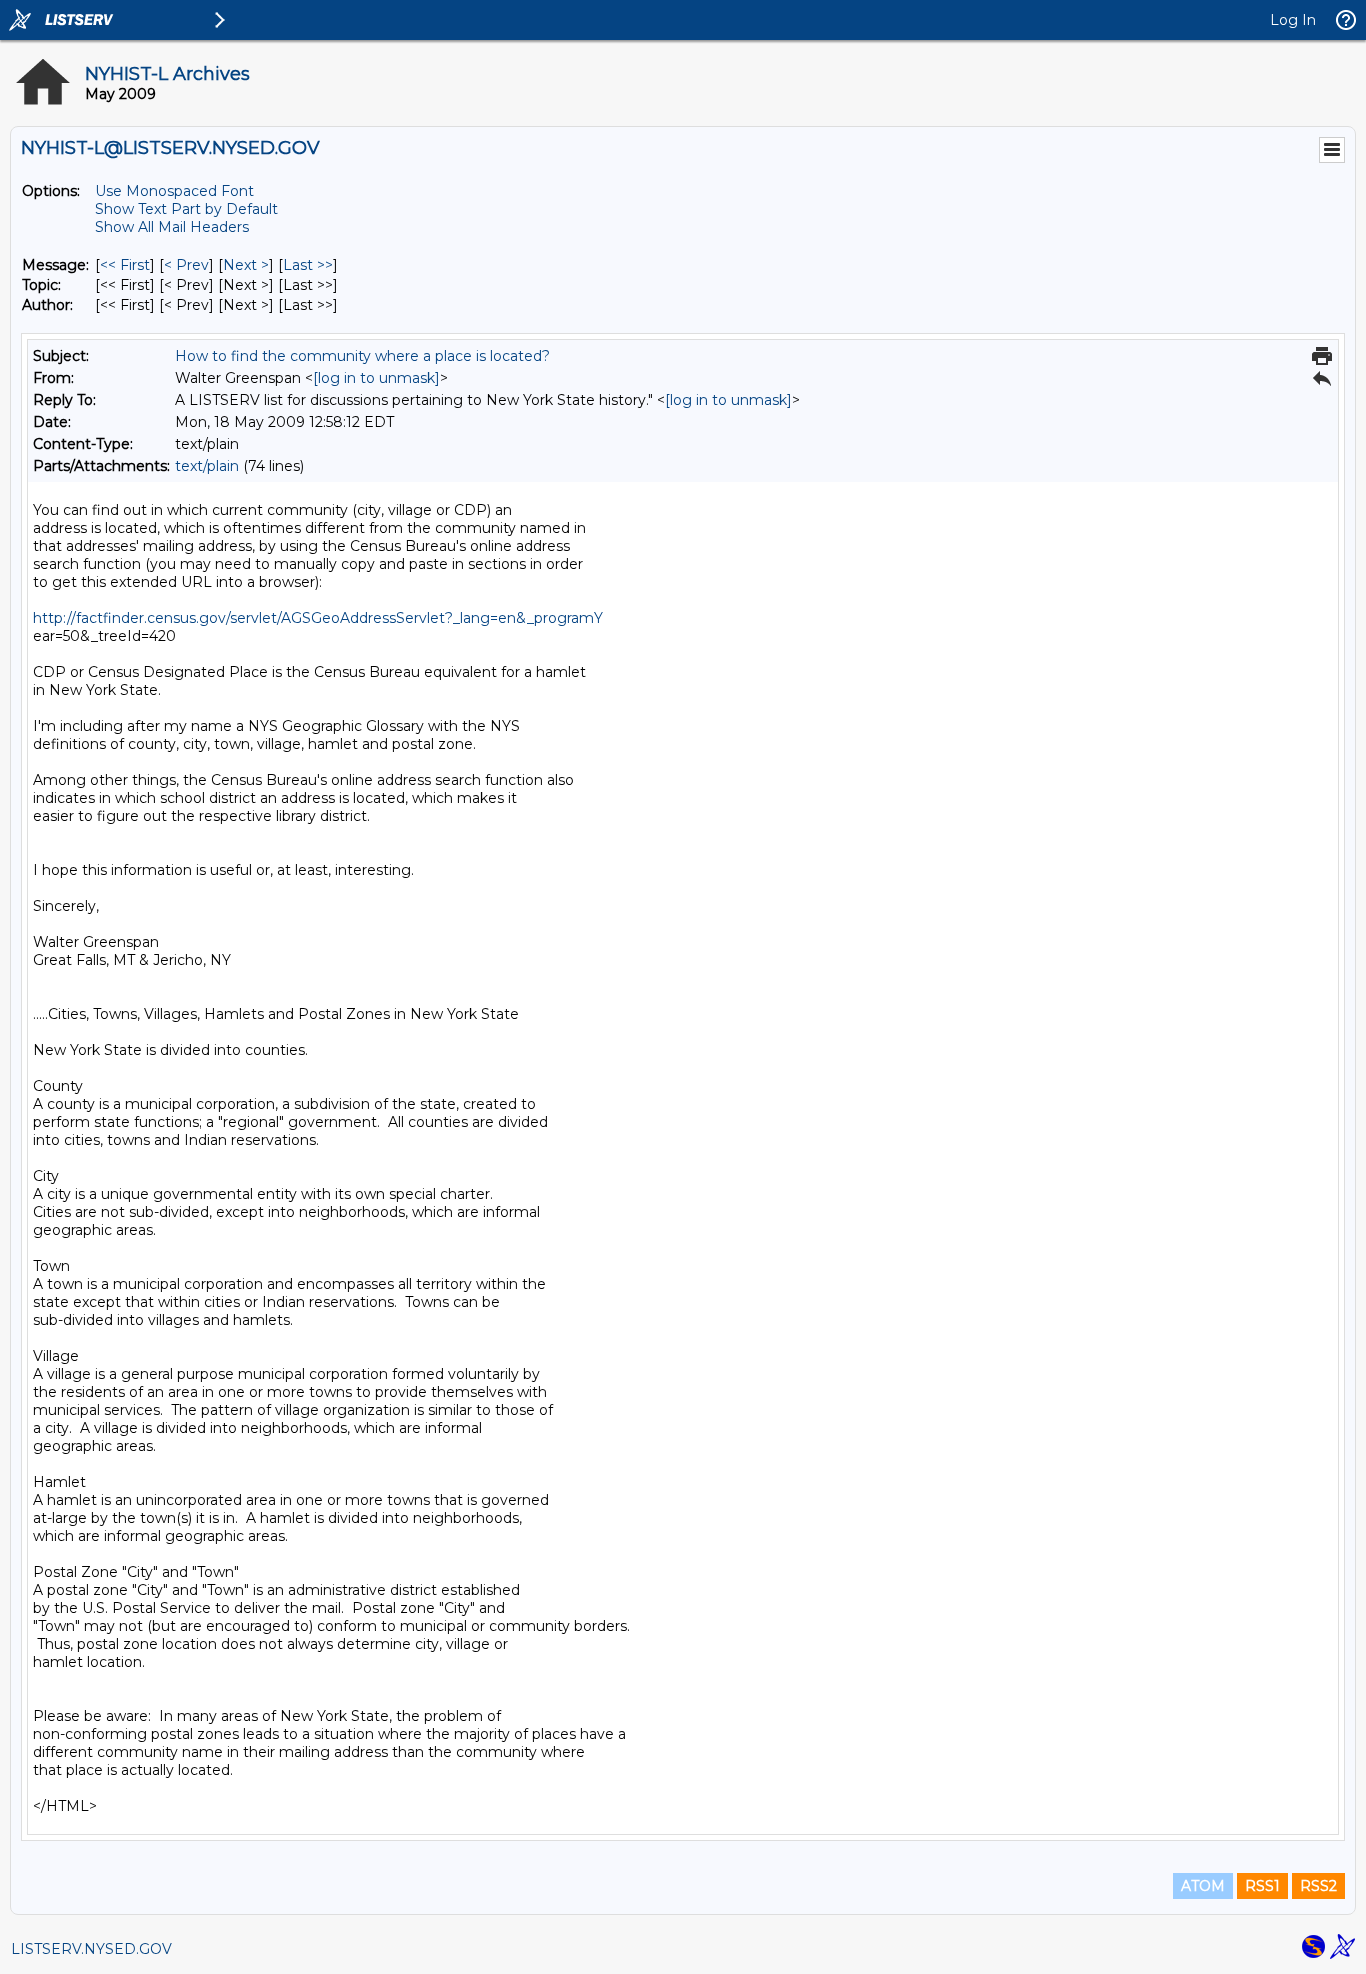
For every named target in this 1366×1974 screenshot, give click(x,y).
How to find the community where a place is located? (362, 356)
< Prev (186, 265)
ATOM (1203, 1886)
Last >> (308, 265)
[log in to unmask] (376, 378)
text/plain (207, 466)
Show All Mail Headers (172, 227)
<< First (125, 265)
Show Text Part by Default (186, 209)
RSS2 (1318, 1886)
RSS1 (1262, 1886)
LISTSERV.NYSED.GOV (91, 1949)
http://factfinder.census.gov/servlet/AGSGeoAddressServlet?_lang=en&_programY (318, 618)
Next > (246, 265)
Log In (1293, 20)
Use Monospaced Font (174, 191)
